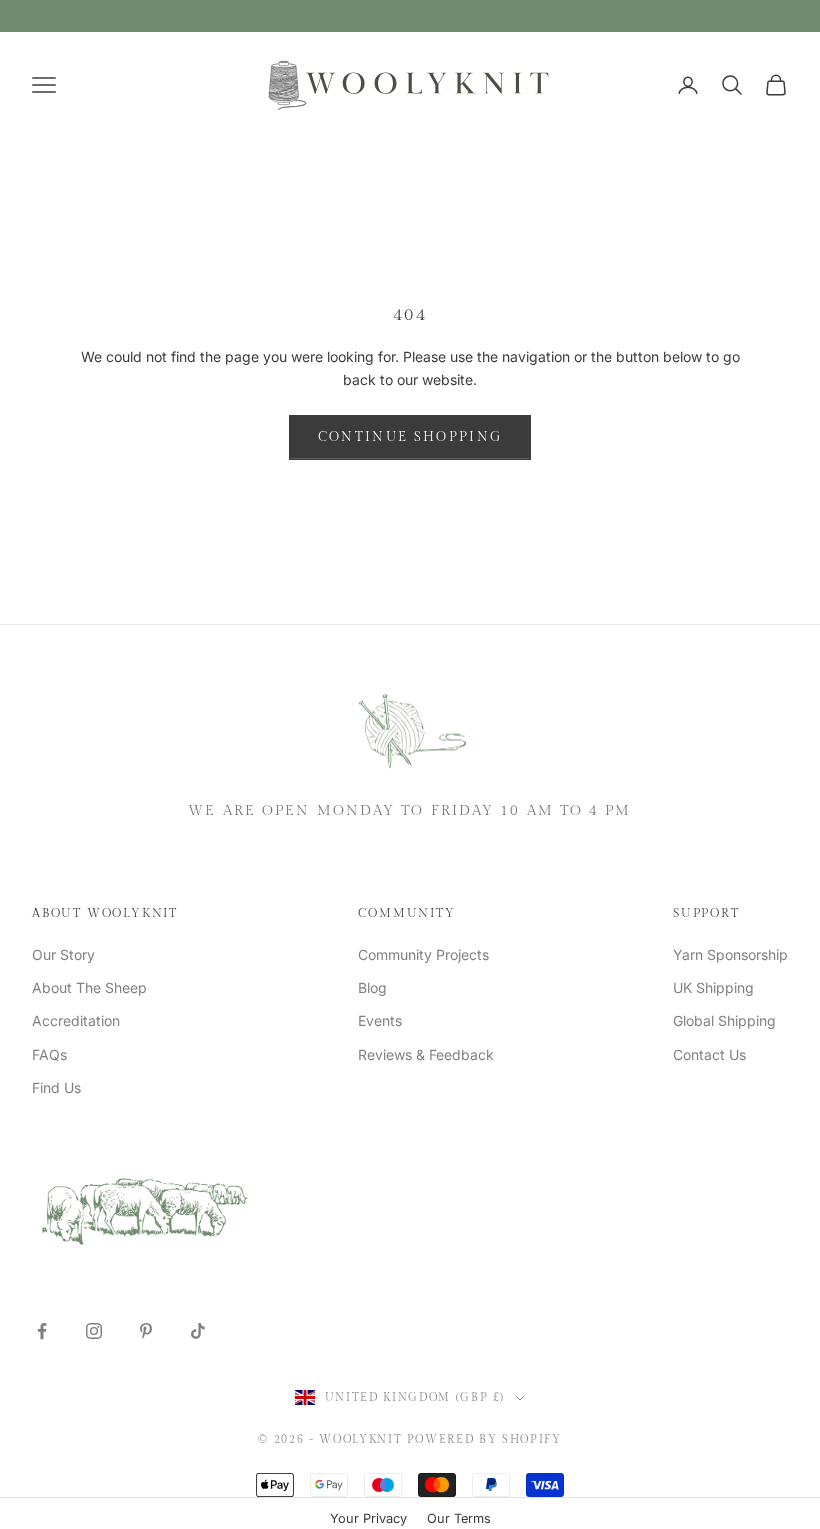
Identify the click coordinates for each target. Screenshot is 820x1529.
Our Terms (459, 1518)
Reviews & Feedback (426, 1054)
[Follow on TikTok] (198, 1331)
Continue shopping (410, 437)
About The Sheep (89, 987)
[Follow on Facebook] (42, 1331)
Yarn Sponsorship (730, 954)
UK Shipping (713, 987)
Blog (372, 987)
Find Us (56, 1087)
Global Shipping (724, 1020)
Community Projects (423, 954)
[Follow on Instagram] (94, 1331)
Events (380, 1020)
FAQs (49, 1054)
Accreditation (76, 1020)
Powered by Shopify (484, 1439)
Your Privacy (368, 1518)
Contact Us (709, 1054)
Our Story (63, 954)
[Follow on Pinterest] (146, 1331)
